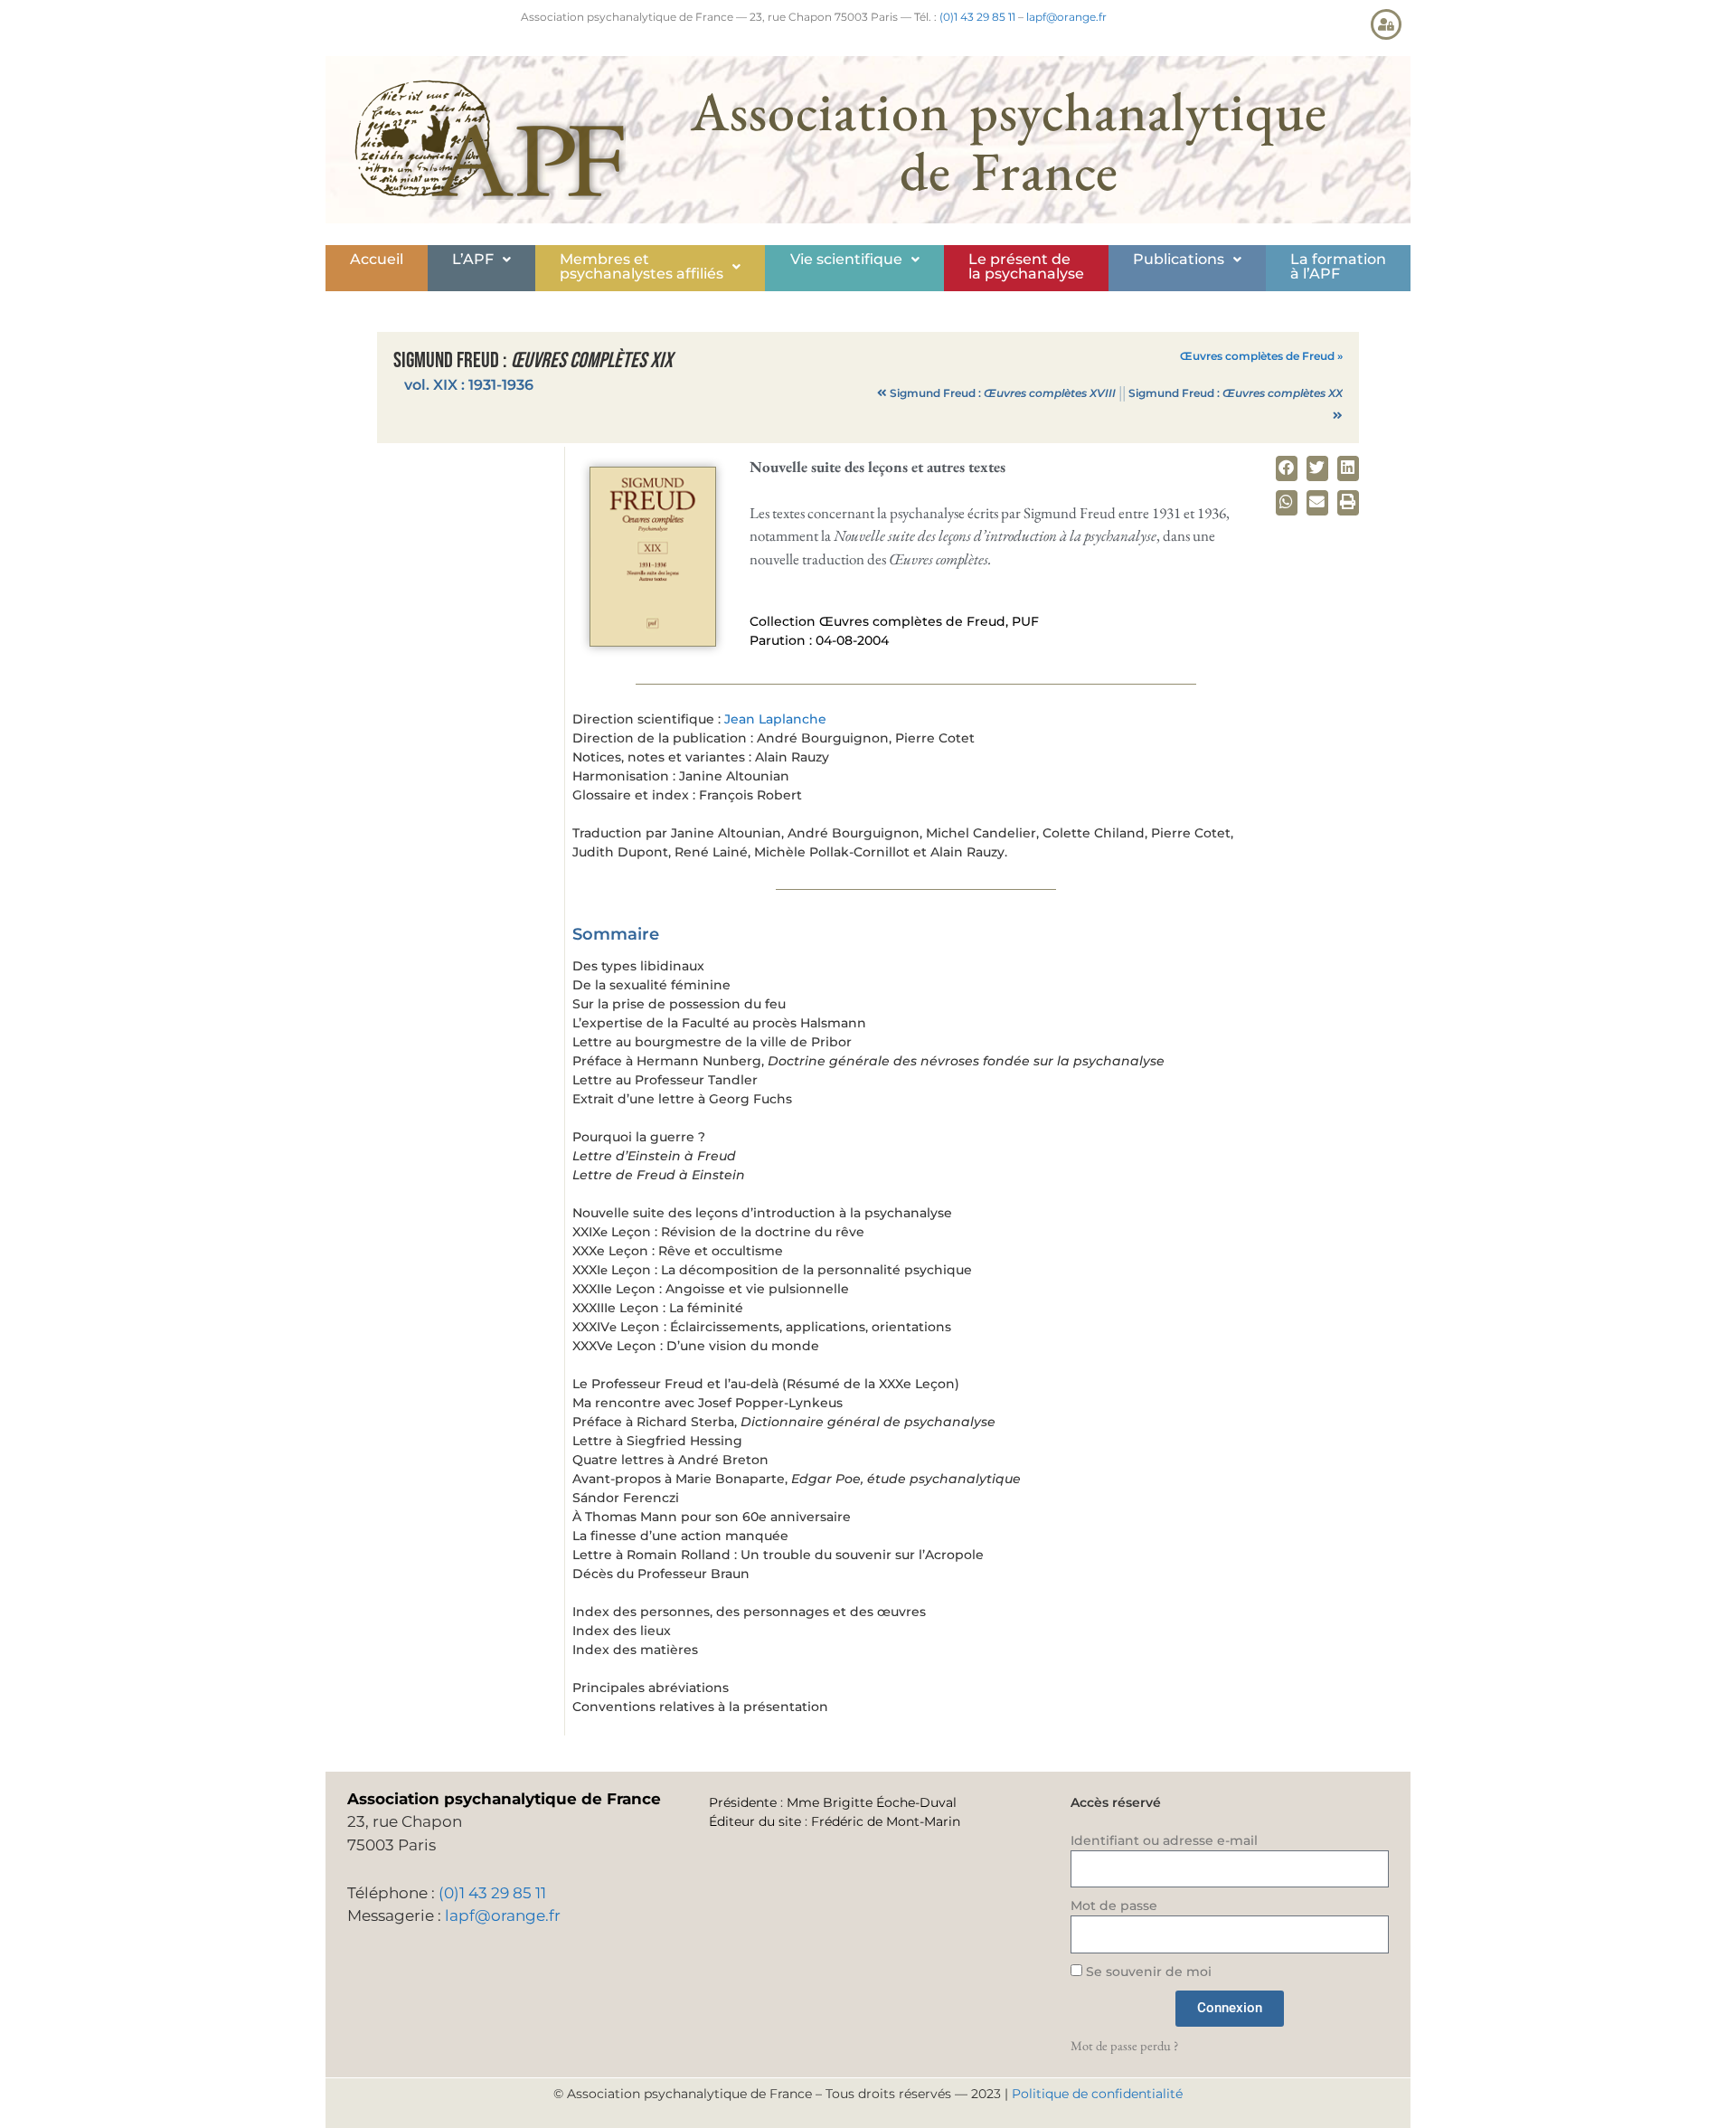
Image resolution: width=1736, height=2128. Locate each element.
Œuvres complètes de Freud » (1261, 356)
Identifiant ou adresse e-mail (1164, 1840)
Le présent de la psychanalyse (1026, 266)
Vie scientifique (846, 259)
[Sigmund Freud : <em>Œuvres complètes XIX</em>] (653, 641)
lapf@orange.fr (1066, 17)
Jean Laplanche (775, 719)
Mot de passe (1114, 1906)
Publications (1179, 259)
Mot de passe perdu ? (1124, 2045)
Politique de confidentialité (1097, 2094)
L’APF (473, 259)
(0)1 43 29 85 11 (977, 17)
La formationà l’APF (1338, 266)
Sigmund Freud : (1003, 393)
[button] (481, 260)
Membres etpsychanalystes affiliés (642, 266)
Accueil (377, 259)
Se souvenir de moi (1147, 1972)
